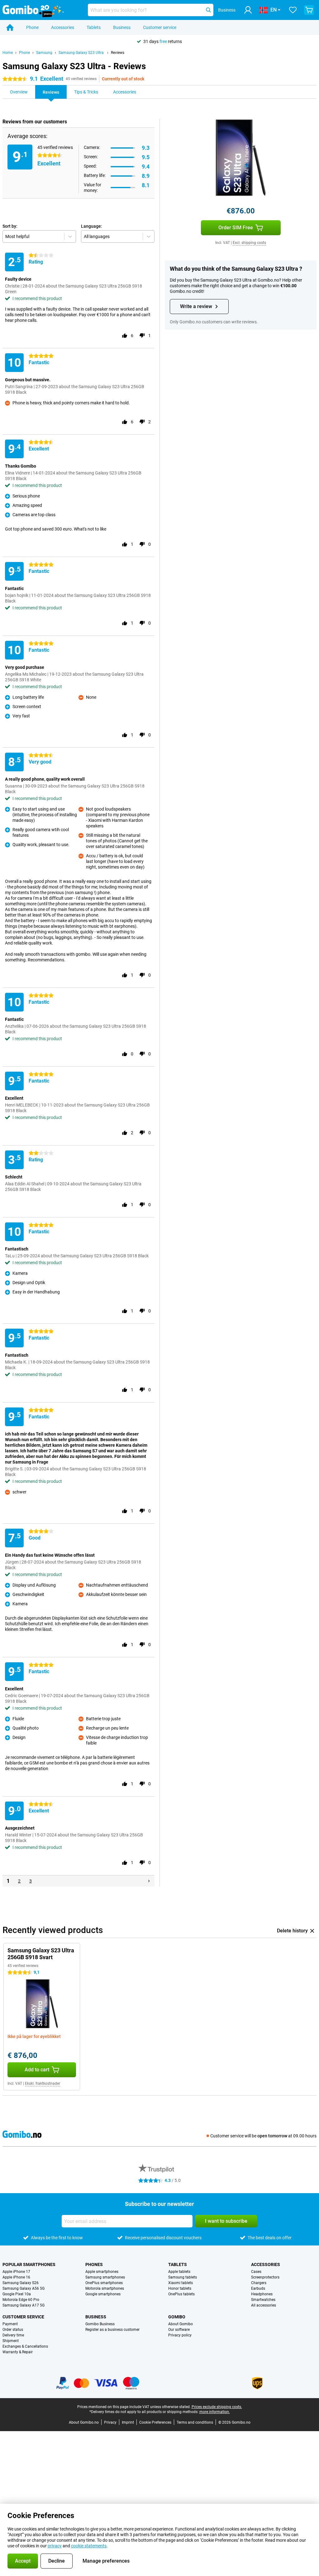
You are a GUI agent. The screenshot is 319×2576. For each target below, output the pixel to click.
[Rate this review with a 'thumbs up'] (125, 336)
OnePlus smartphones (104, 2283)
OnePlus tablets (181, 2294)
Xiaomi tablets (181, 2283)
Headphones (262, 2294)
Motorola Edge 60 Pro (21, 2300)
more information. (215, 2412)
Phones (94, 2264)
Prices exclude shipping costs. (217, 2407)
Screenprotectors (265, 2277)
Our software (179, 2330)
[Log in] (248, 10)
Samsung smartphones (105, 2277)
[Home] (10, 27)
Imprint (128, 2422)
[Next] (149, 1881)
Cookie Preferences (155, 2422)
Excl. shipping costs (249, 243)
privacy (55, 2546)
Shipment (11, 2341)
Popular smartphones (29, 2264)
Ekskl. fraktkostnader (43, 2083)
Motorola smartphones (105, 2288)
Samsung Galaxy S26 (21, 2283)
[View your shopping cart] (309, 10)
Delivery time (13, 2335)
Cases (256, 2272)
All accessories (264, 2305)
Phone (32, 27)
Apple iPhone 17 (16, 2272)
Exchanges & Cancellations (25, 2346)
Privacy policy (180, 2335)
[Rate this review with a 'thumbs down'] (142, 336)
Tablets (94, 27)
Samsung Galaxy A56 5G (24, 2288)
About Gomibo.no (84, 2422)
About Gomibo (181, 2324)
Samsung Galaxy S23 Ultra (82, 53)
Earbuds (258, 2288)
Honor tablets (180, 2288)
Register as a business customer (112, 2330)
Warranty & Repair (18, 2352)
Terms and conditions (195, 2422)
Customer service (160, 27)
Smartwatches (263, 2300)
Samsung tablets (183, 2277)
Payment (10, 2324)
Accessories (63, 27)
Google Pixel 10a (17, 2294)
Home (8, 53)
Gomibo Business (100, 2324)
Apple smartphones (102, 2272)
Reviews (118, 53)
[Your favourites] (293, 10)
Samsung (44, 53)
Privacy (110, 2422)
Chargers (259, 2283)
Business (122, 27)
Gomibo (177, 2317)
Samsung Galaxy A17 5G (24, 2305)
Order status (13, 2330)
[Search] (208, 10)
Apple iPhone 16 (16, 2277)
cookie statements (89, 2546)
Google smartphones (103, 2294)
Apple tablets (179, 2272)
